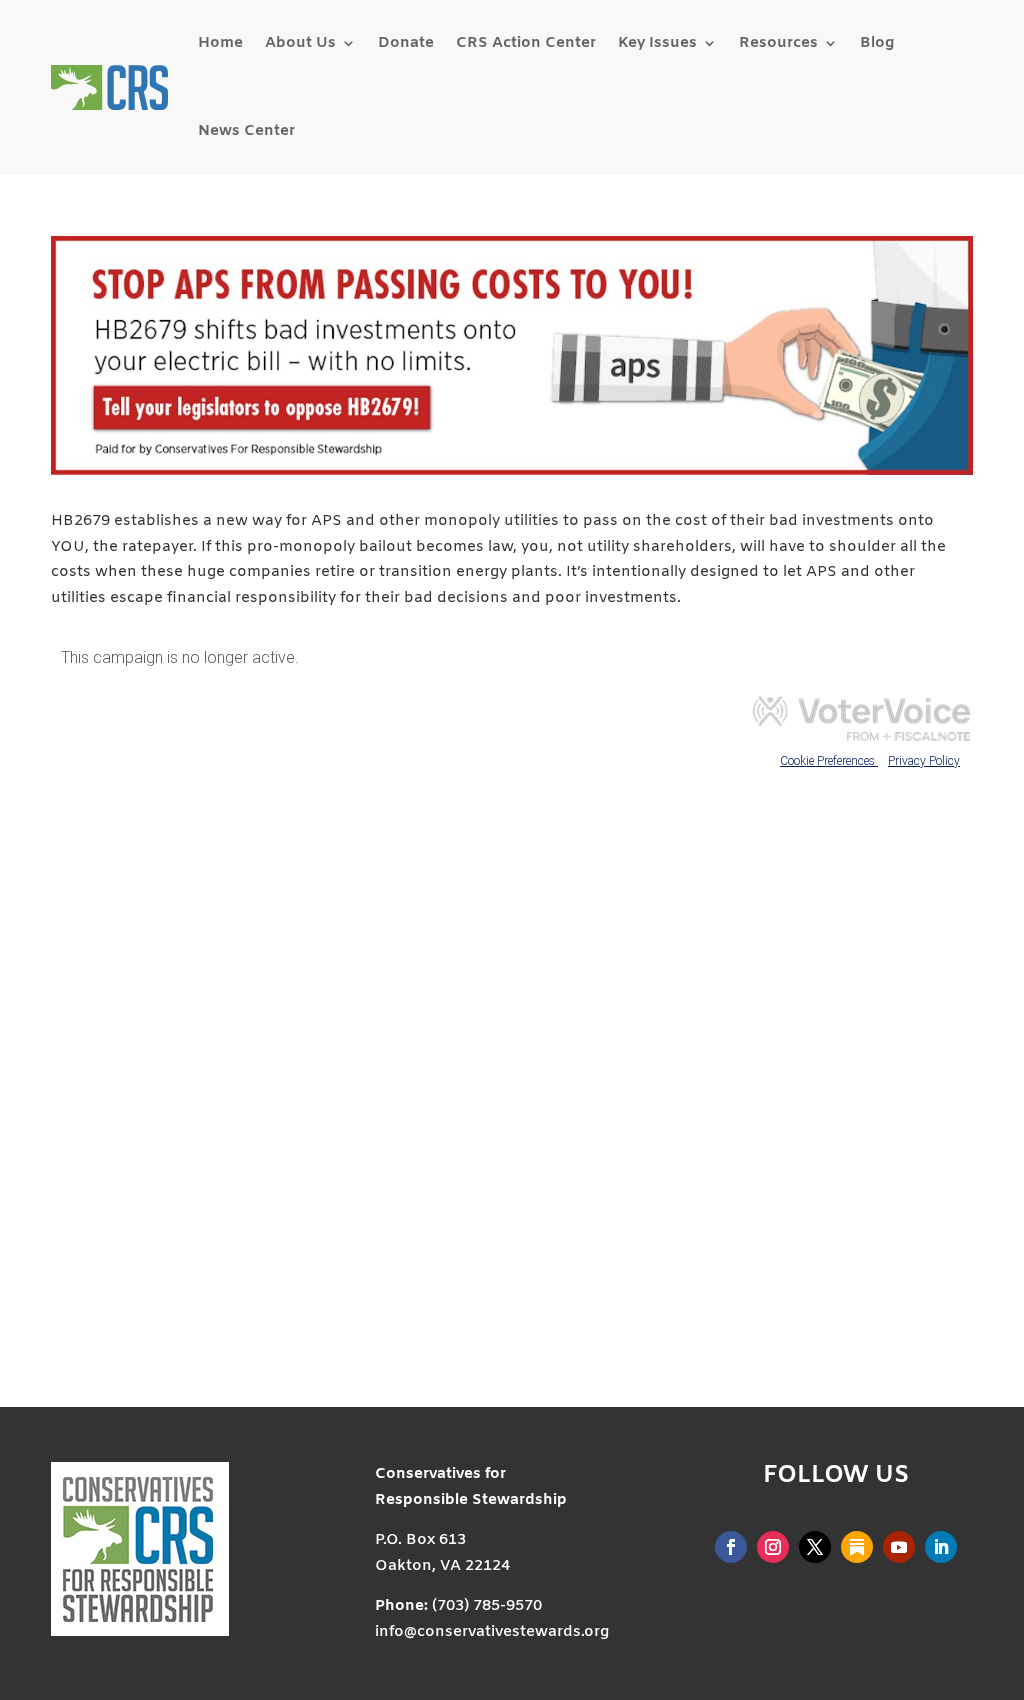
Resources (778, 43)
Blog (877, 43)
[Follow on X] (815, 1547)
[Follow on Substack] (857, 1547)
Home (220, 43)
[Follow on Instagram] (773, 1547)
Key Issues (657, 43)
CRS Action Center (526, 43)
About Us (300, 43)
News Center (246, 131)
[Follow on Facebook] (731, 1547)
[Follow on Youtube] (899, 1547)
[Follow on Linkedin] (941, 1547)
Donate (406, 43)
